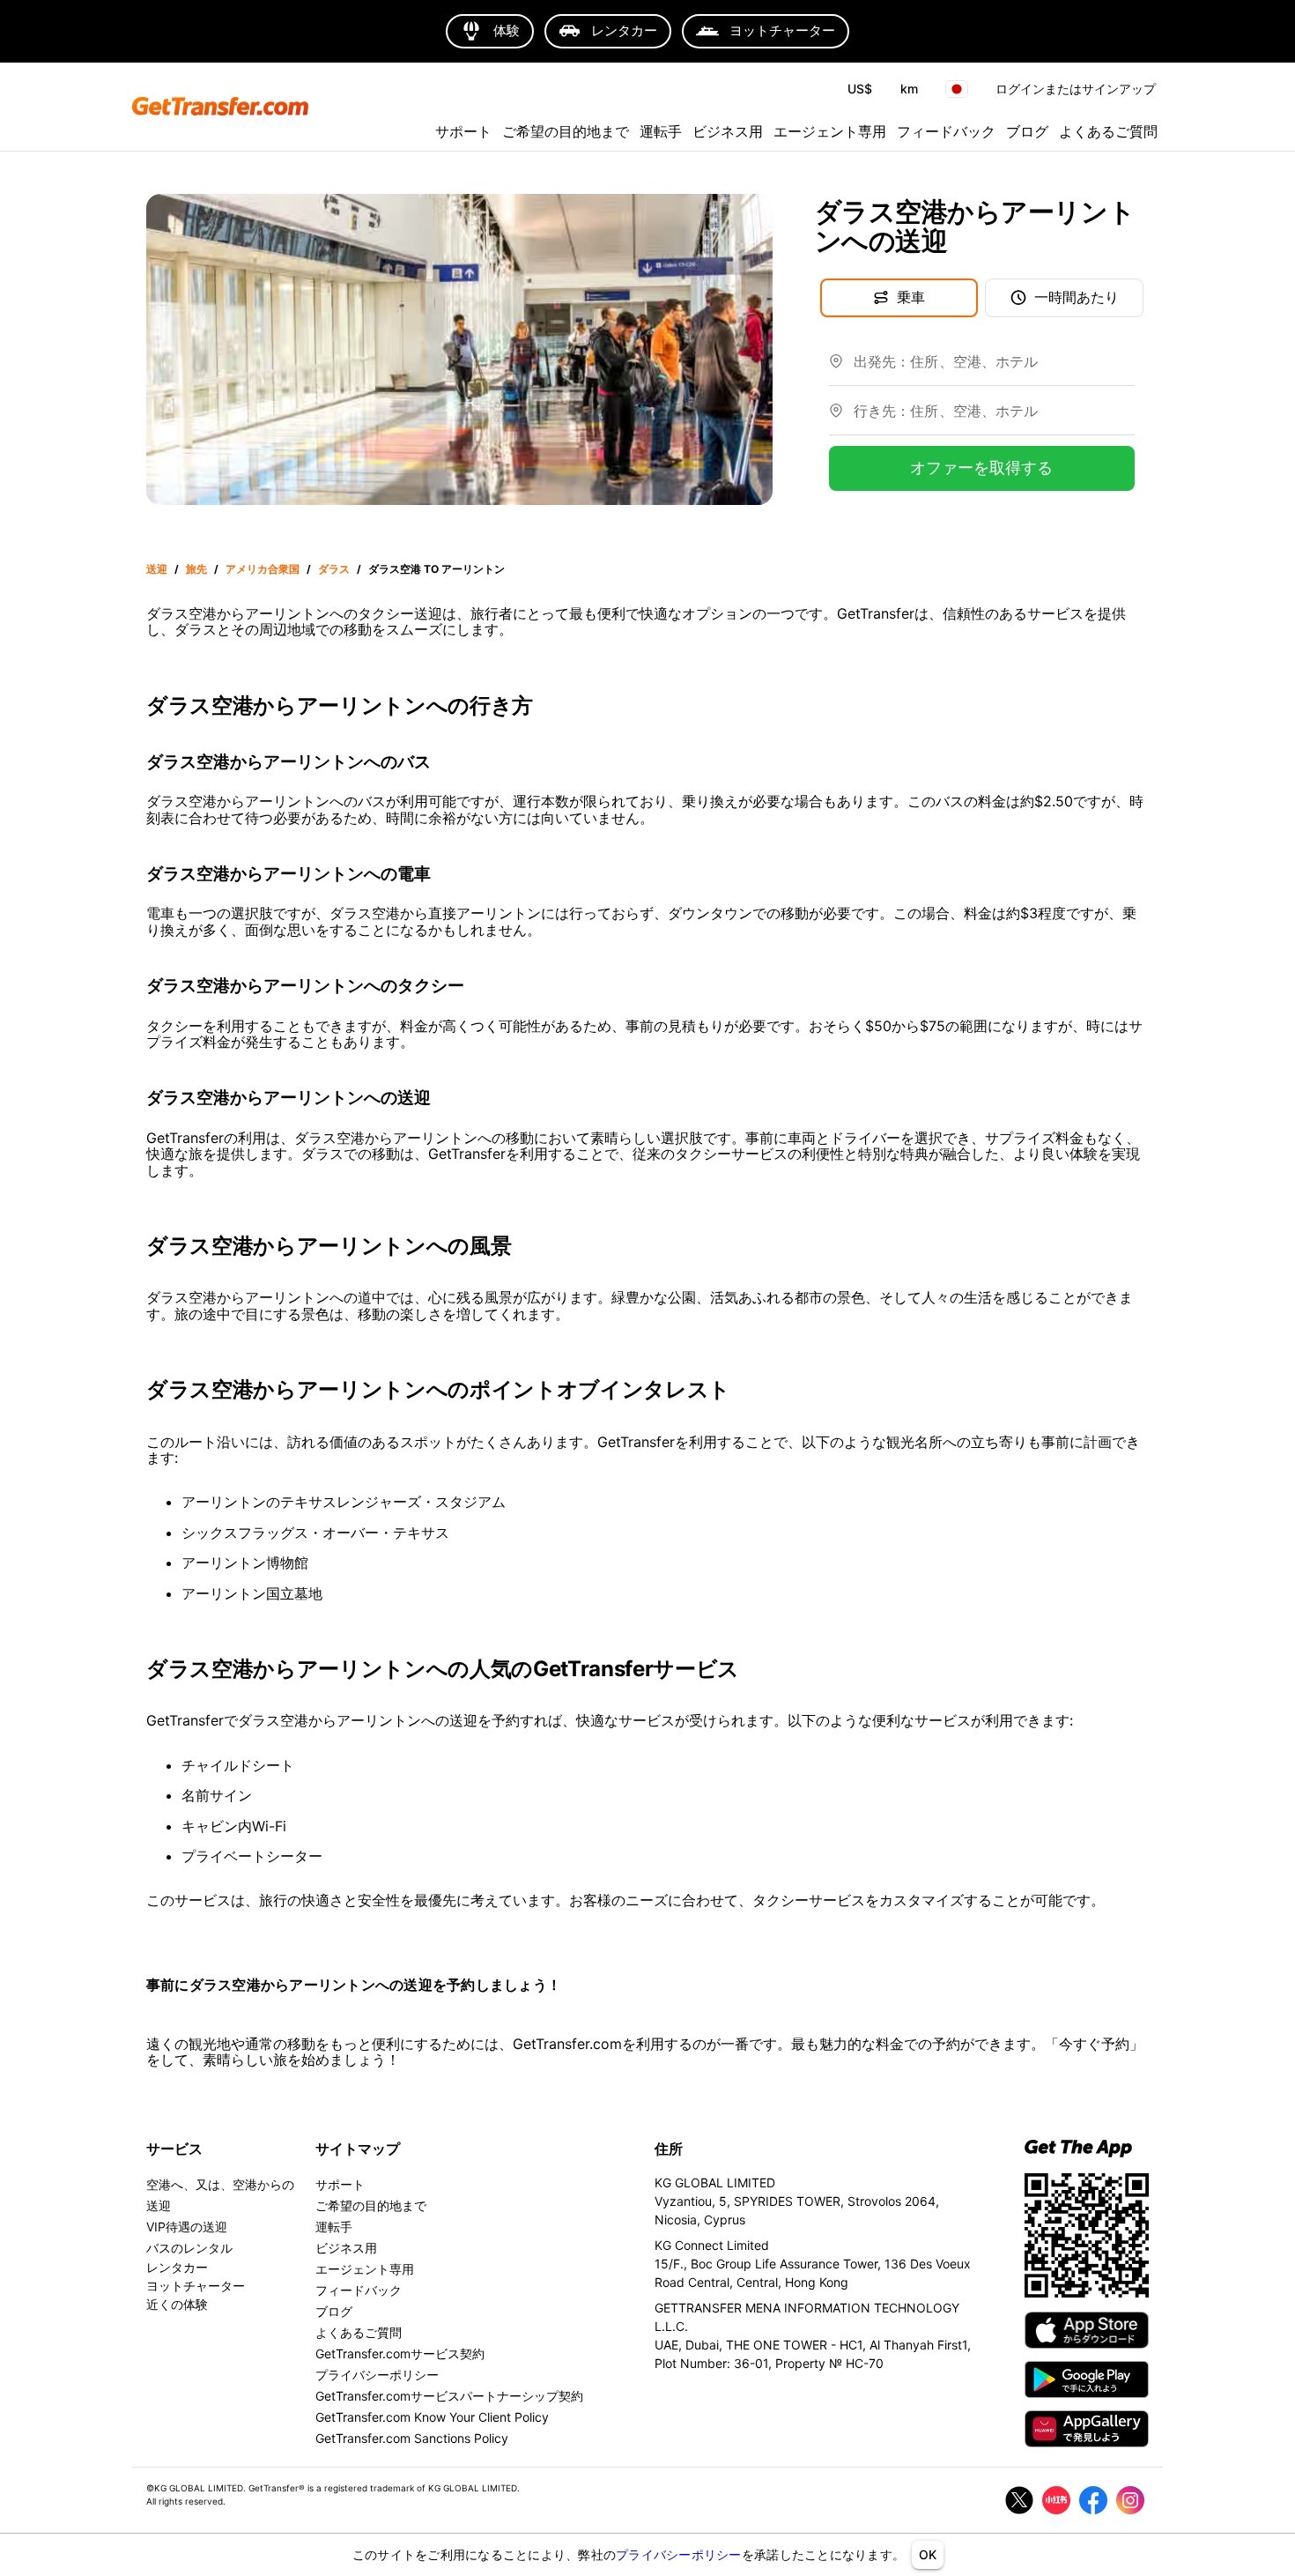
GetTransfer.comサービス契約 (400, 2353)
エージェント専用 (830, 131)
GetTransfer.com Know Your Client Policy (432, 2417)
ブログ (1027, 131)
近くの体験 (177, 2304)
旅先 (196, 569)
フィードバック (946, 131)
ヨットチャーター (196, 2286)
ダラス (334, 569)
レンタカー (177, 2267)
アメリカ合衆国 (263, 569)
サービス (174, 2149)
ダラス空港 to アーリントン (437, 569)
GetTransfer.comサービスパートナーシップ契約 (449, 2396)
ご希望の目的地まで (566, 131)
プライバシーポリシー (679, 2554)
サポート (463, 131)
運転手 (661, 131)
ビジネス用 (728, 131)
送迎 (157, 569)
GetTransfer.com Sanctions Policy (412, 2438)
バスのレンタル (189, 2248)
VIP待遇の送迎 (187, 2227)
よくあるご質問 (1108, 131)
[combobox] (994, 368)
